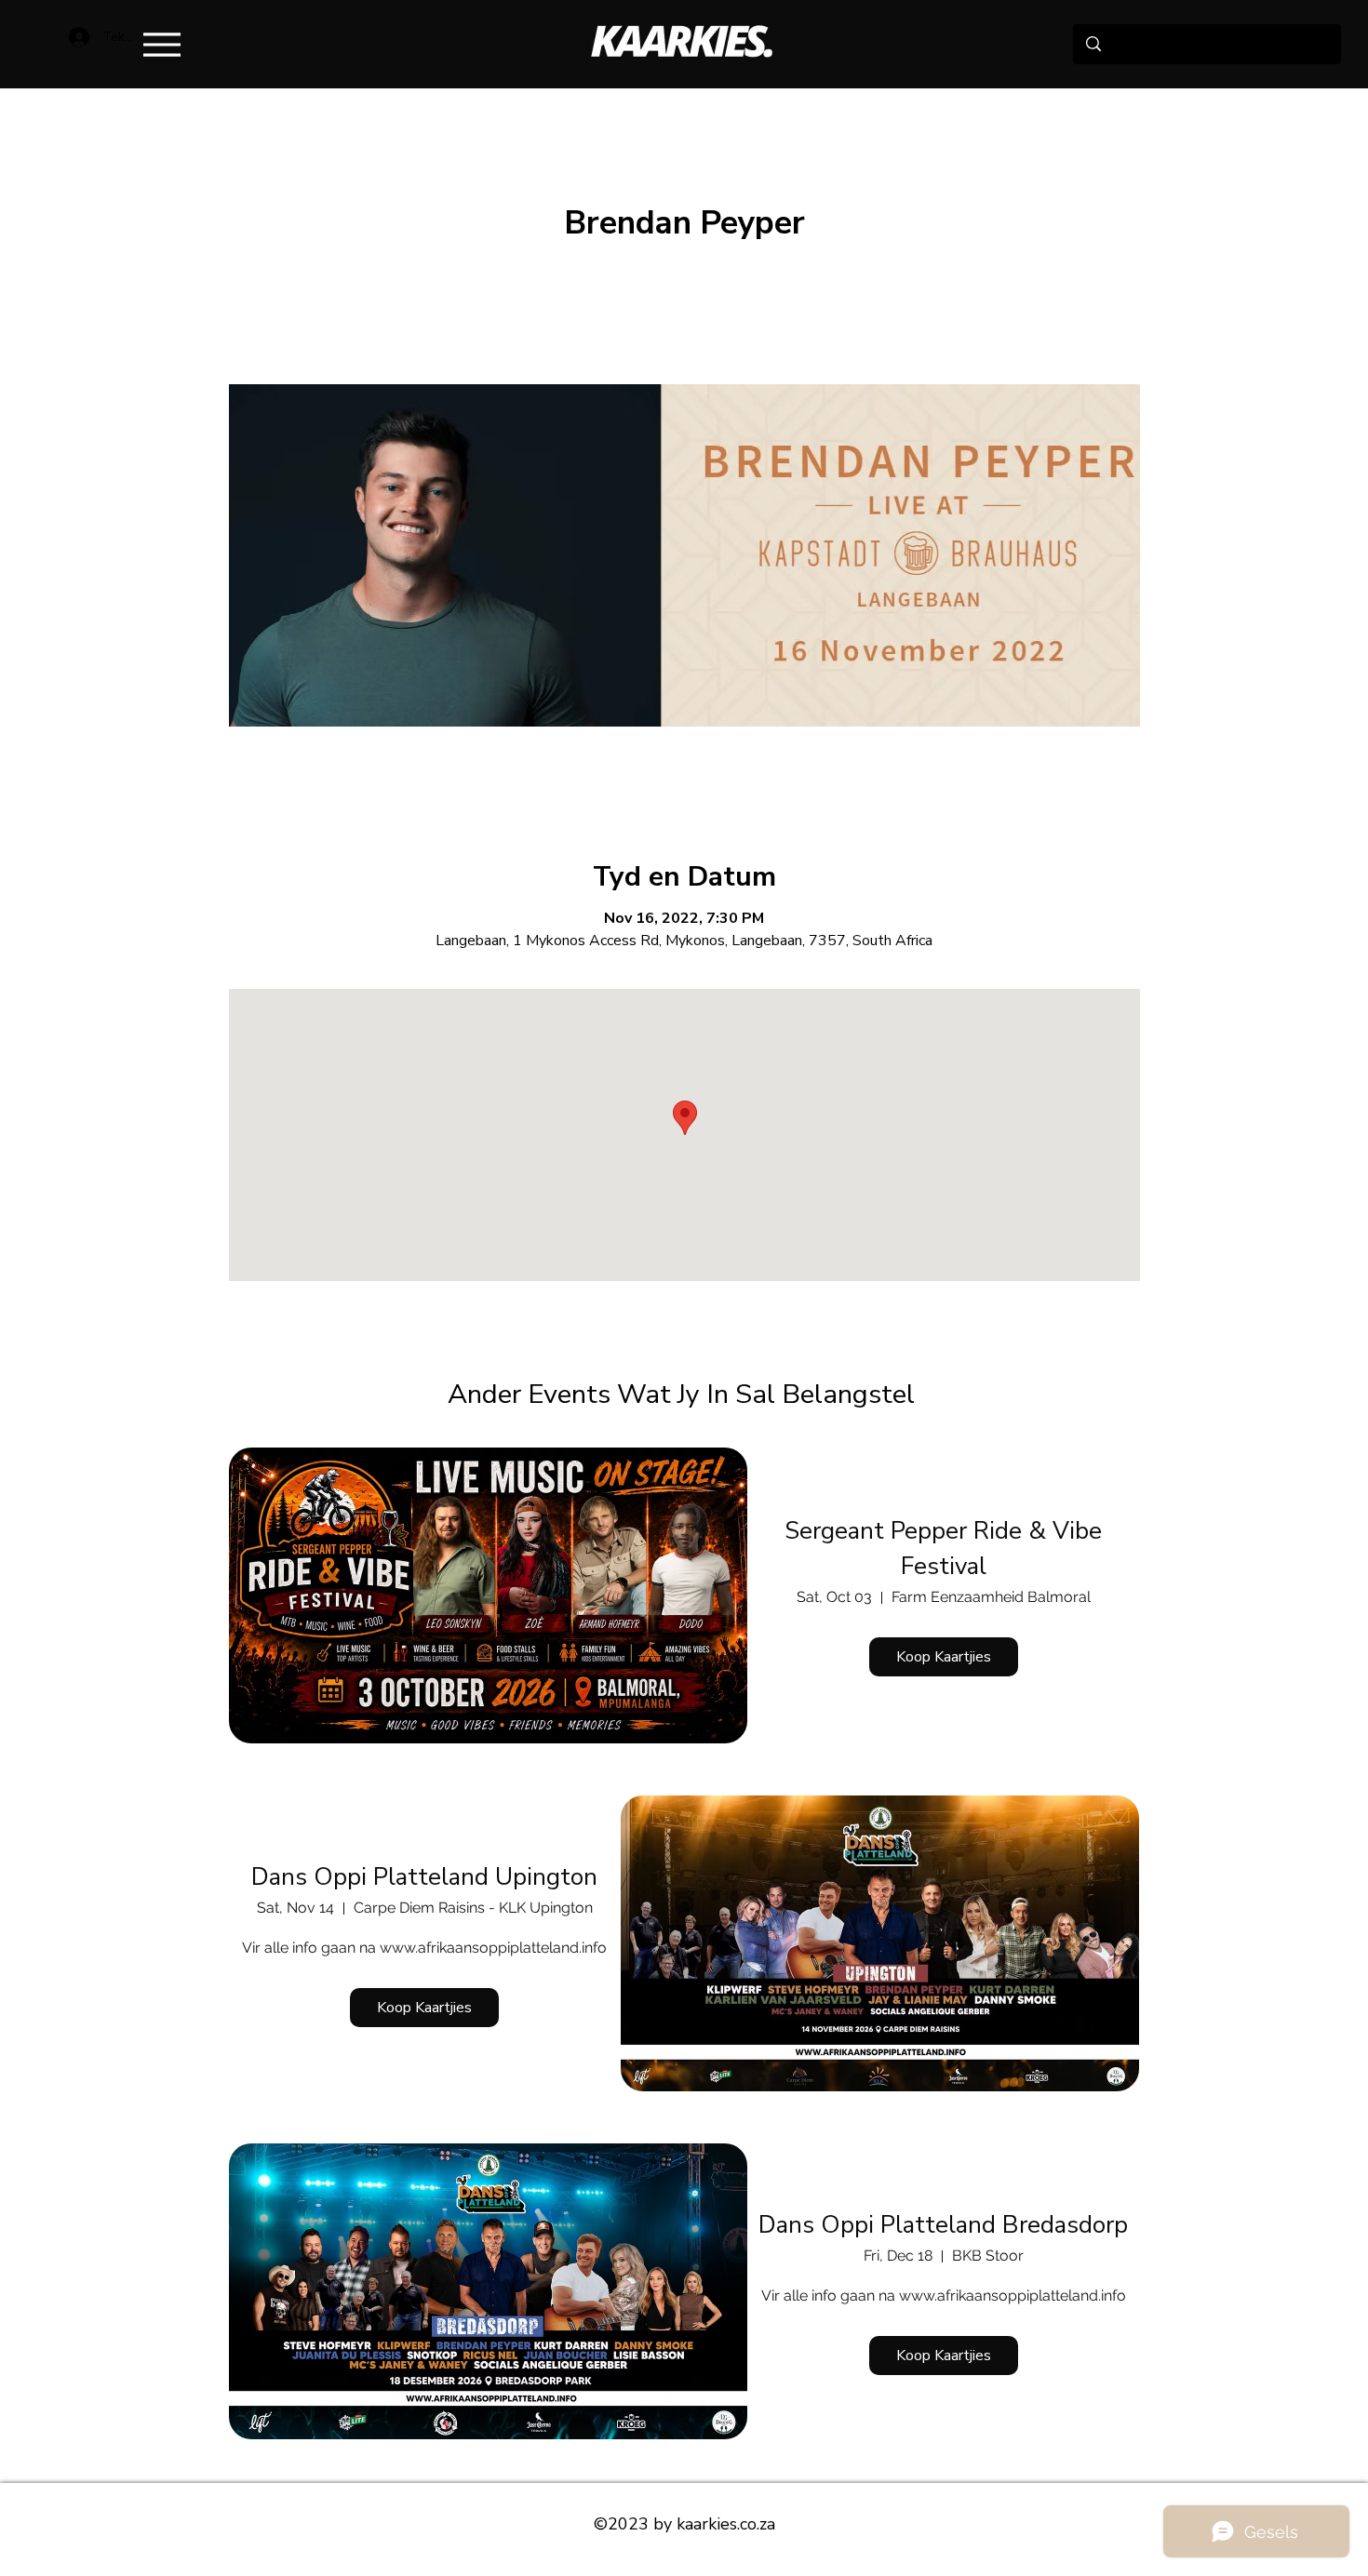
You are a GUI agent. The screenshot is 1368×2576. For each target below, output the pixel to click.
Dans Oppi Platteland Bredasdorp (943, 2225)
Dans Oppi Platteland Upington (424, 1877)
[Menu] (161, 44)
